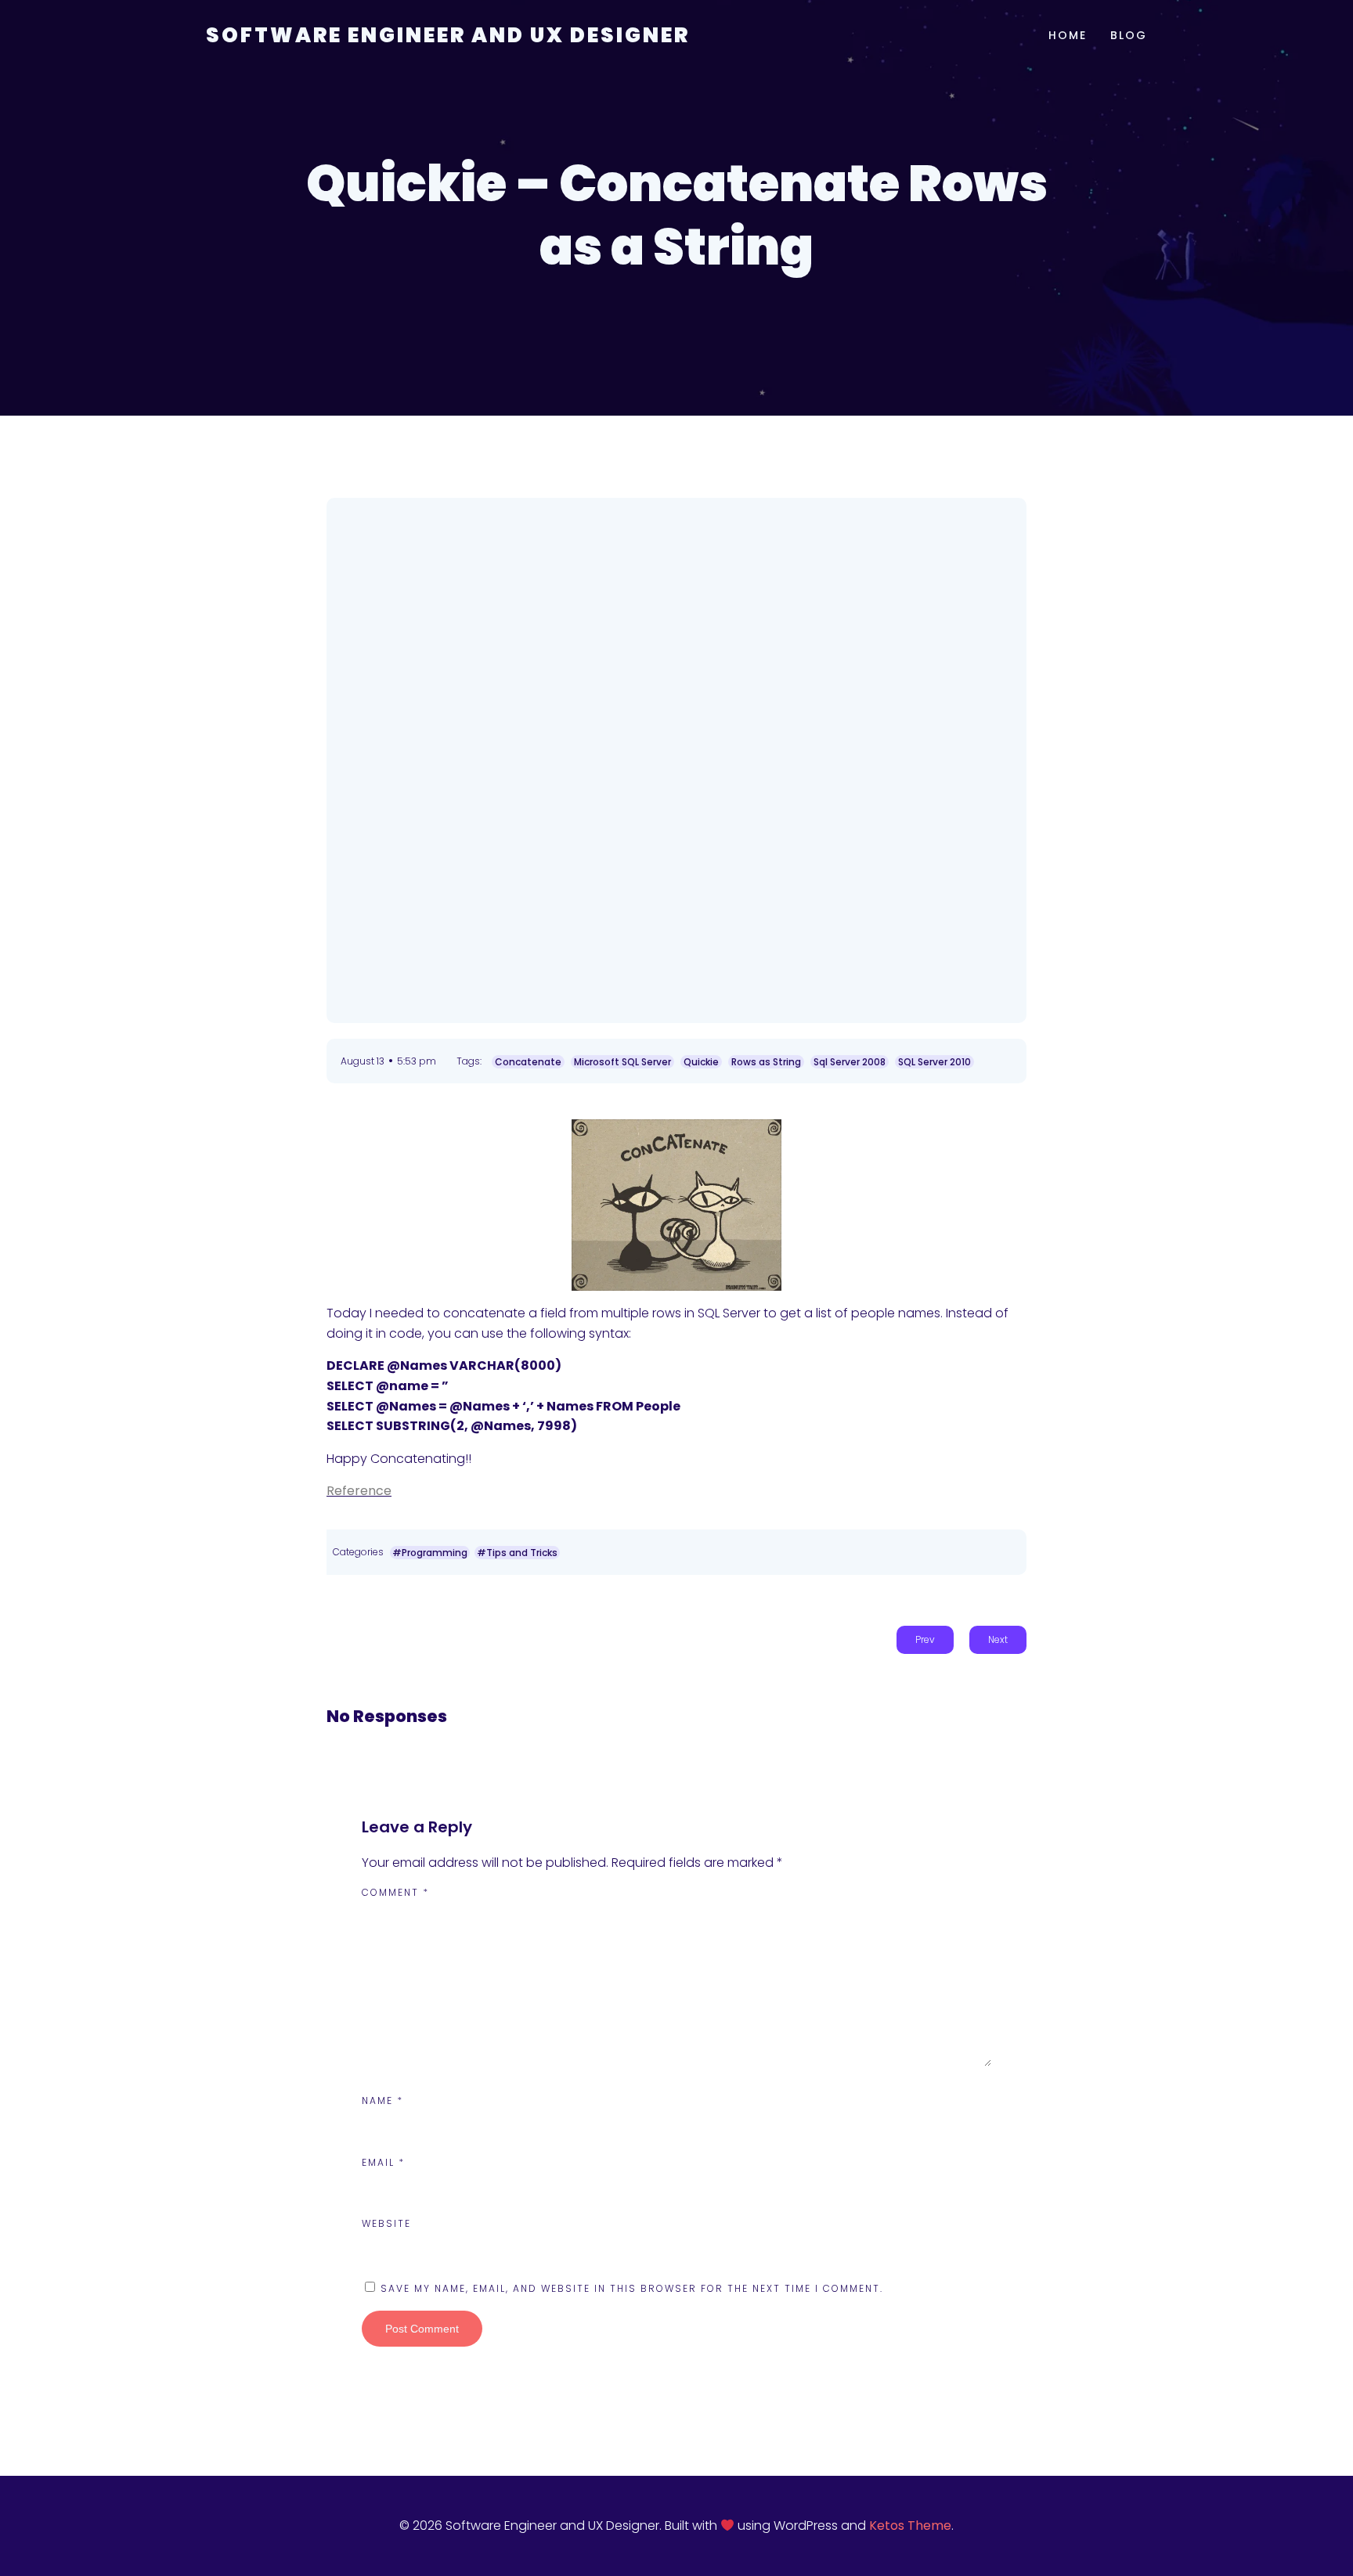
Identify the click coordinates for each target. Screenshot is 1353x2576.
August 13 (363, 1061)
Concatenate (528, 1062)
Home (1068, 35)
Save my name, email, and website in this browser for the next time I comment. (632, 2288)
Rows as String (766, 1062)
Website (386, 2223)
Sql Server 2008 (850, 1062)
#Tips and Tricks (517, 1553)
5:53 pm (417, 1061)
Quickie (701, 1062)
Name (382, 2100)
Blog (1129, 35)
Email (383, 2162)
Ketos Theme (910, 2526)
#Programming (430, 1553)
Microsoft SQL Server (622, 1062)
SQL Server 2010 (934, 1062)
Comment (395, 1892)
